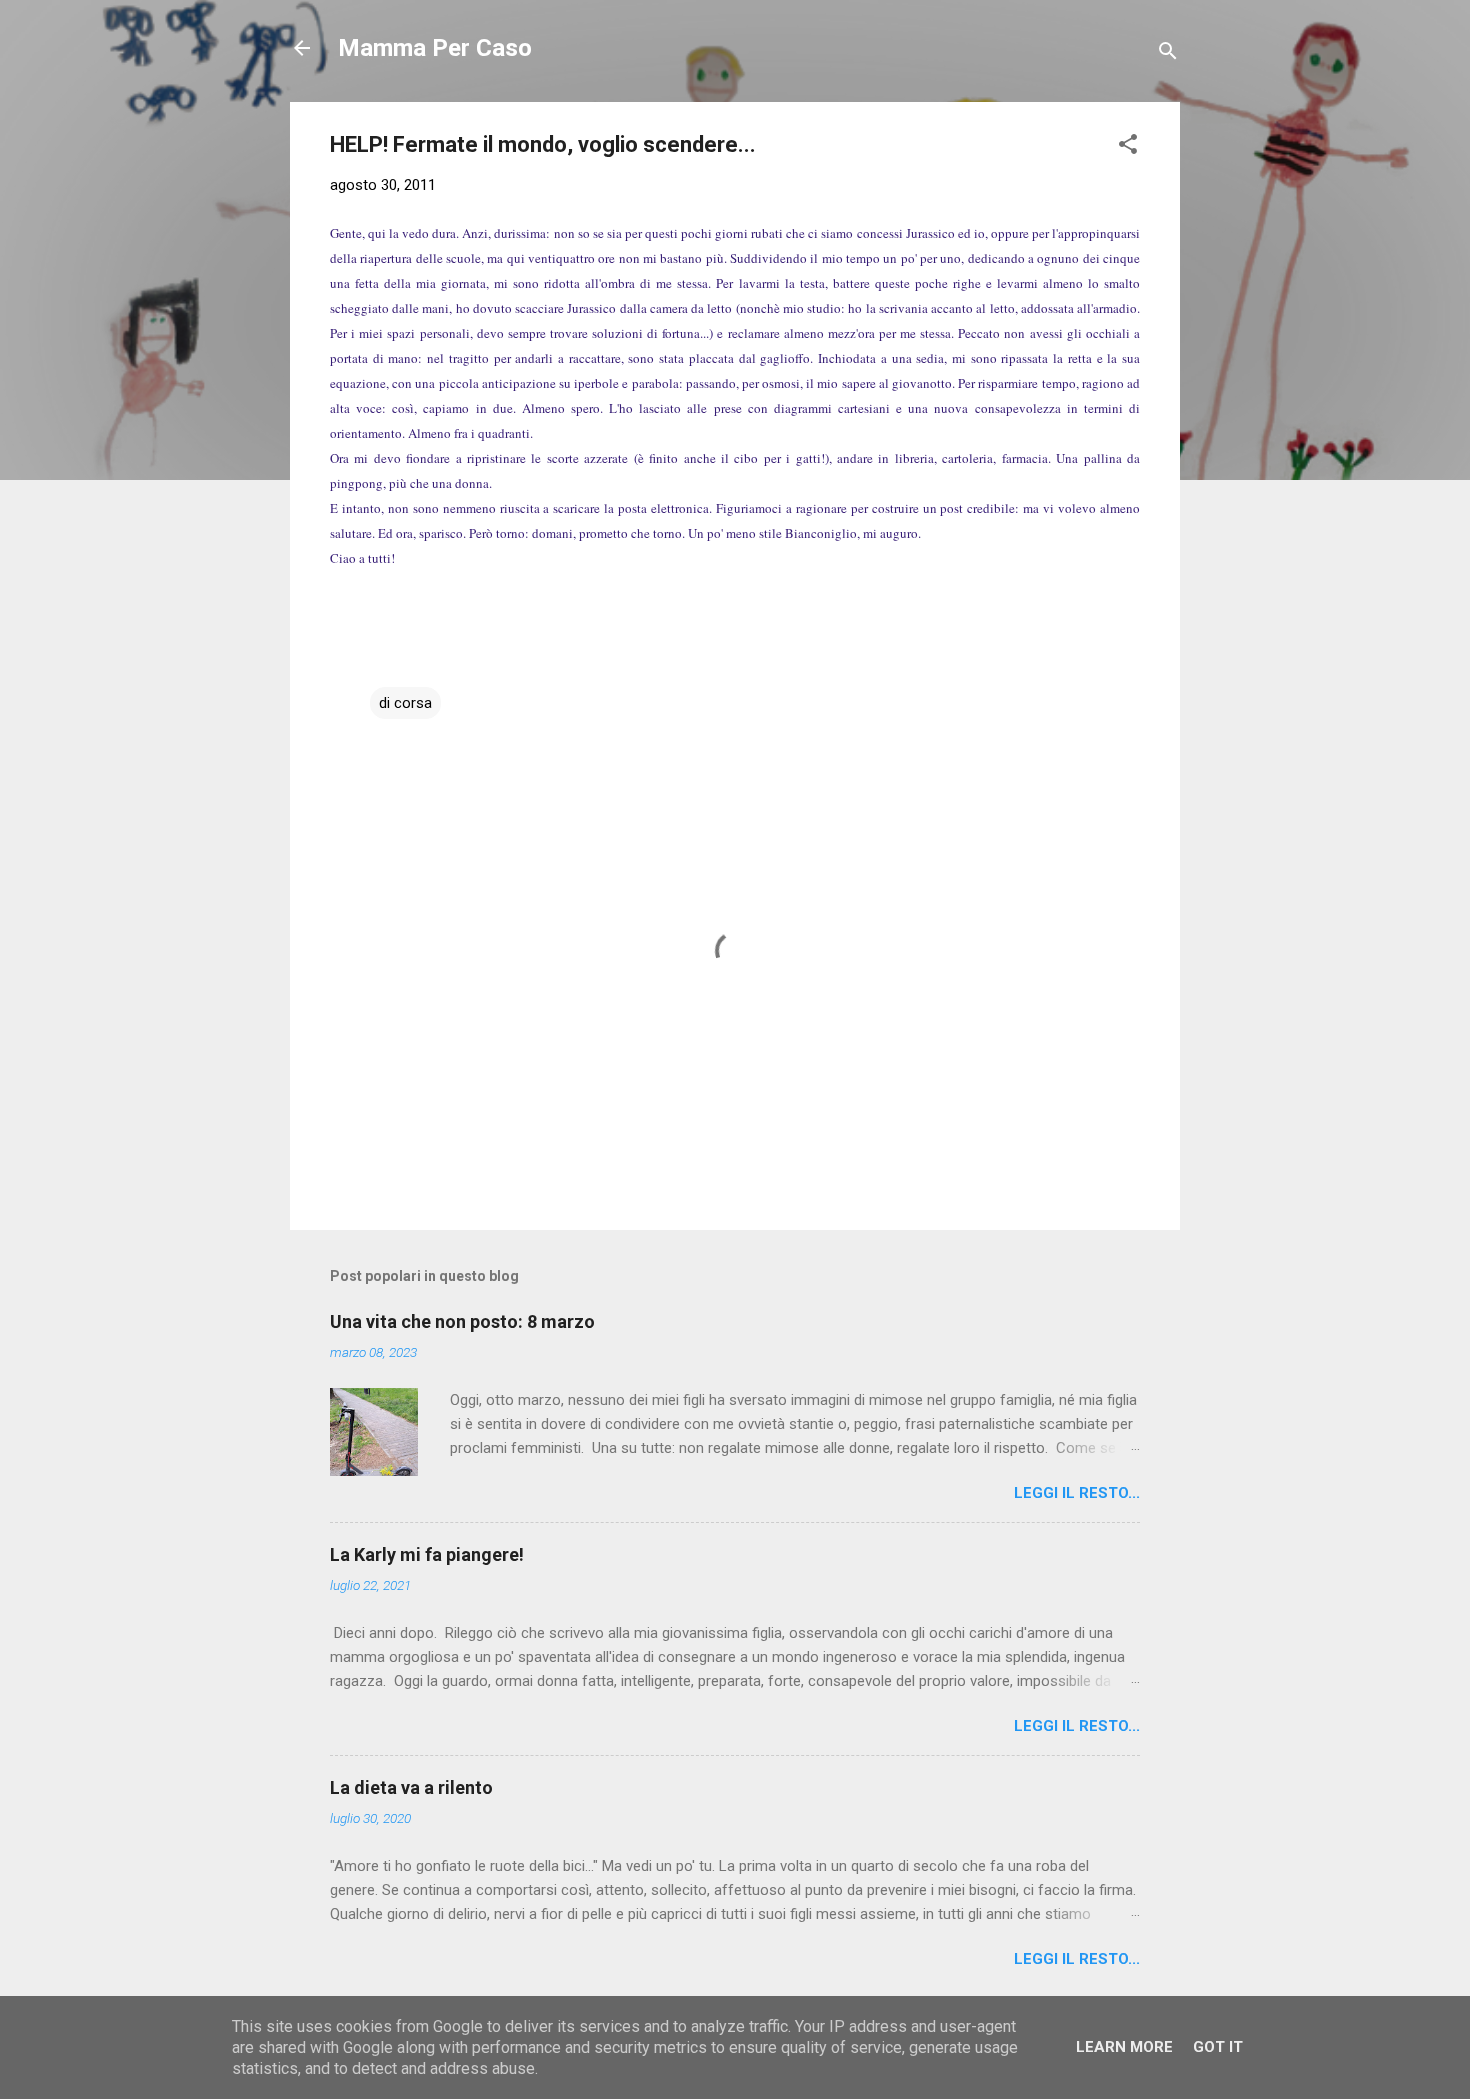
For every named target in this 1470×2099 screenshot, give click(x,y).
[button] (1128, 147)
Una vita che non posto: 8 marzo (462, 1321)
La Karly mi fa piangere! (427, 1554)
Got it (1218, 2047)
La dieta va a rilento (411, 1787)
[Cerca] (1168, 54)
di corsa (405, 703)
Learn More (1124, 2047)
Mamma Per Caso (435, 48)
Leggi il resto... (1077, 1493)
